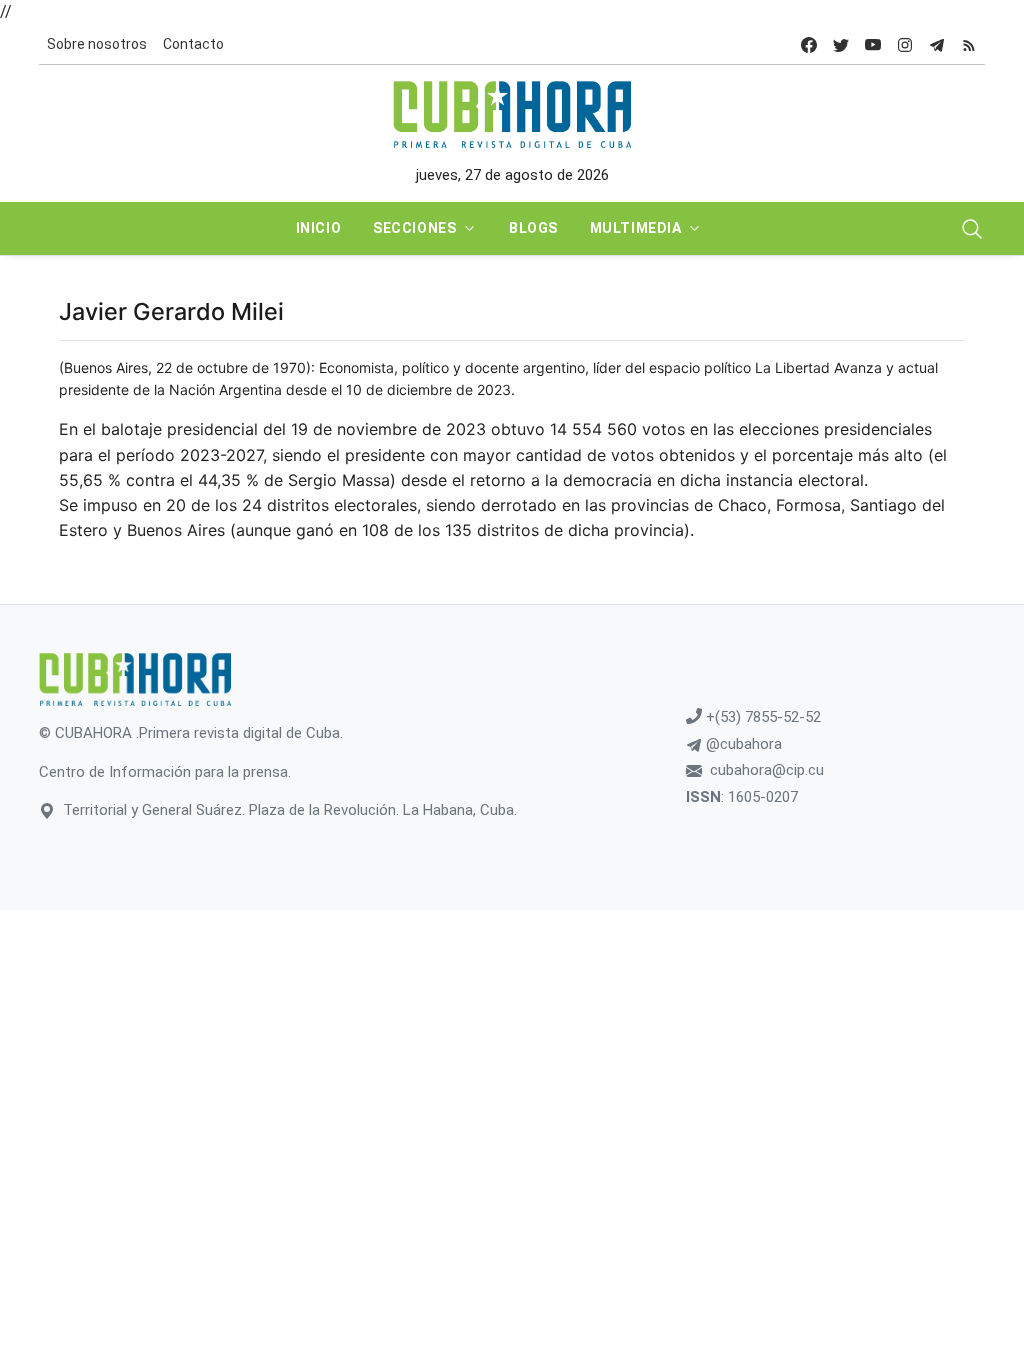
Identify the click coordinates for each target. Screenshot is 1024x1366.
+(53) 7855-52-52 (761, 717)
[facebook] (809, 44)
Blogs (533, 228)
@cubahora (742, 744)
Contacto (193, 44)
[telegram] (937, 44)
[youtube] (873, 44)
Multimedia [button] (636, 228)
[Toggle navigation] (972, 229)
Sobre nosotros (97, 44)
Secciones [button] (414, 228)
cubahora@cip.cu (767, 770)
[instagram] (905, 44)
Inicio (318, 228)
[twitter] (841, 44)
